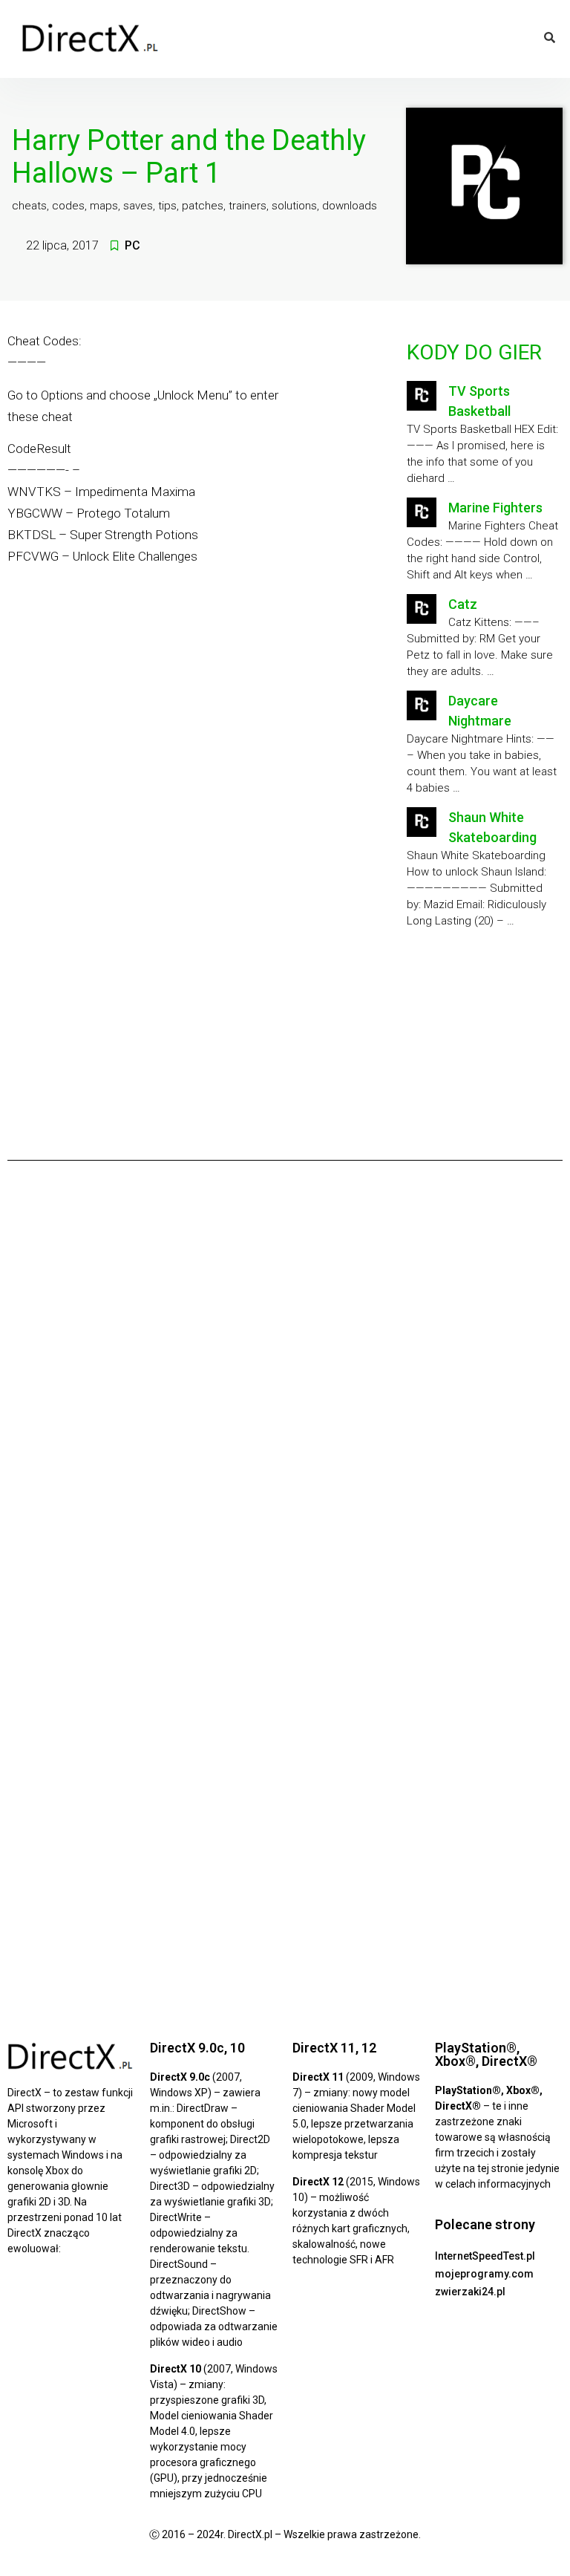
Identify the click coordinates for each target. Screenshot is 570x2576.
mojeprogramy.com (484, 2274)
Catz (463, 604)
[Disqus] (285, 1379)
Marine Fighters (495, 508)
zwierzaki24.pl (470, 2292)
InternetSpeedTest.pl (485, 2256)
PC (132, 245)
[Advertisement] (483, 1049)
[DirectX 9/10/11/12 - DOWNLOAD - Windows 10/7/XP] (91, 39)
